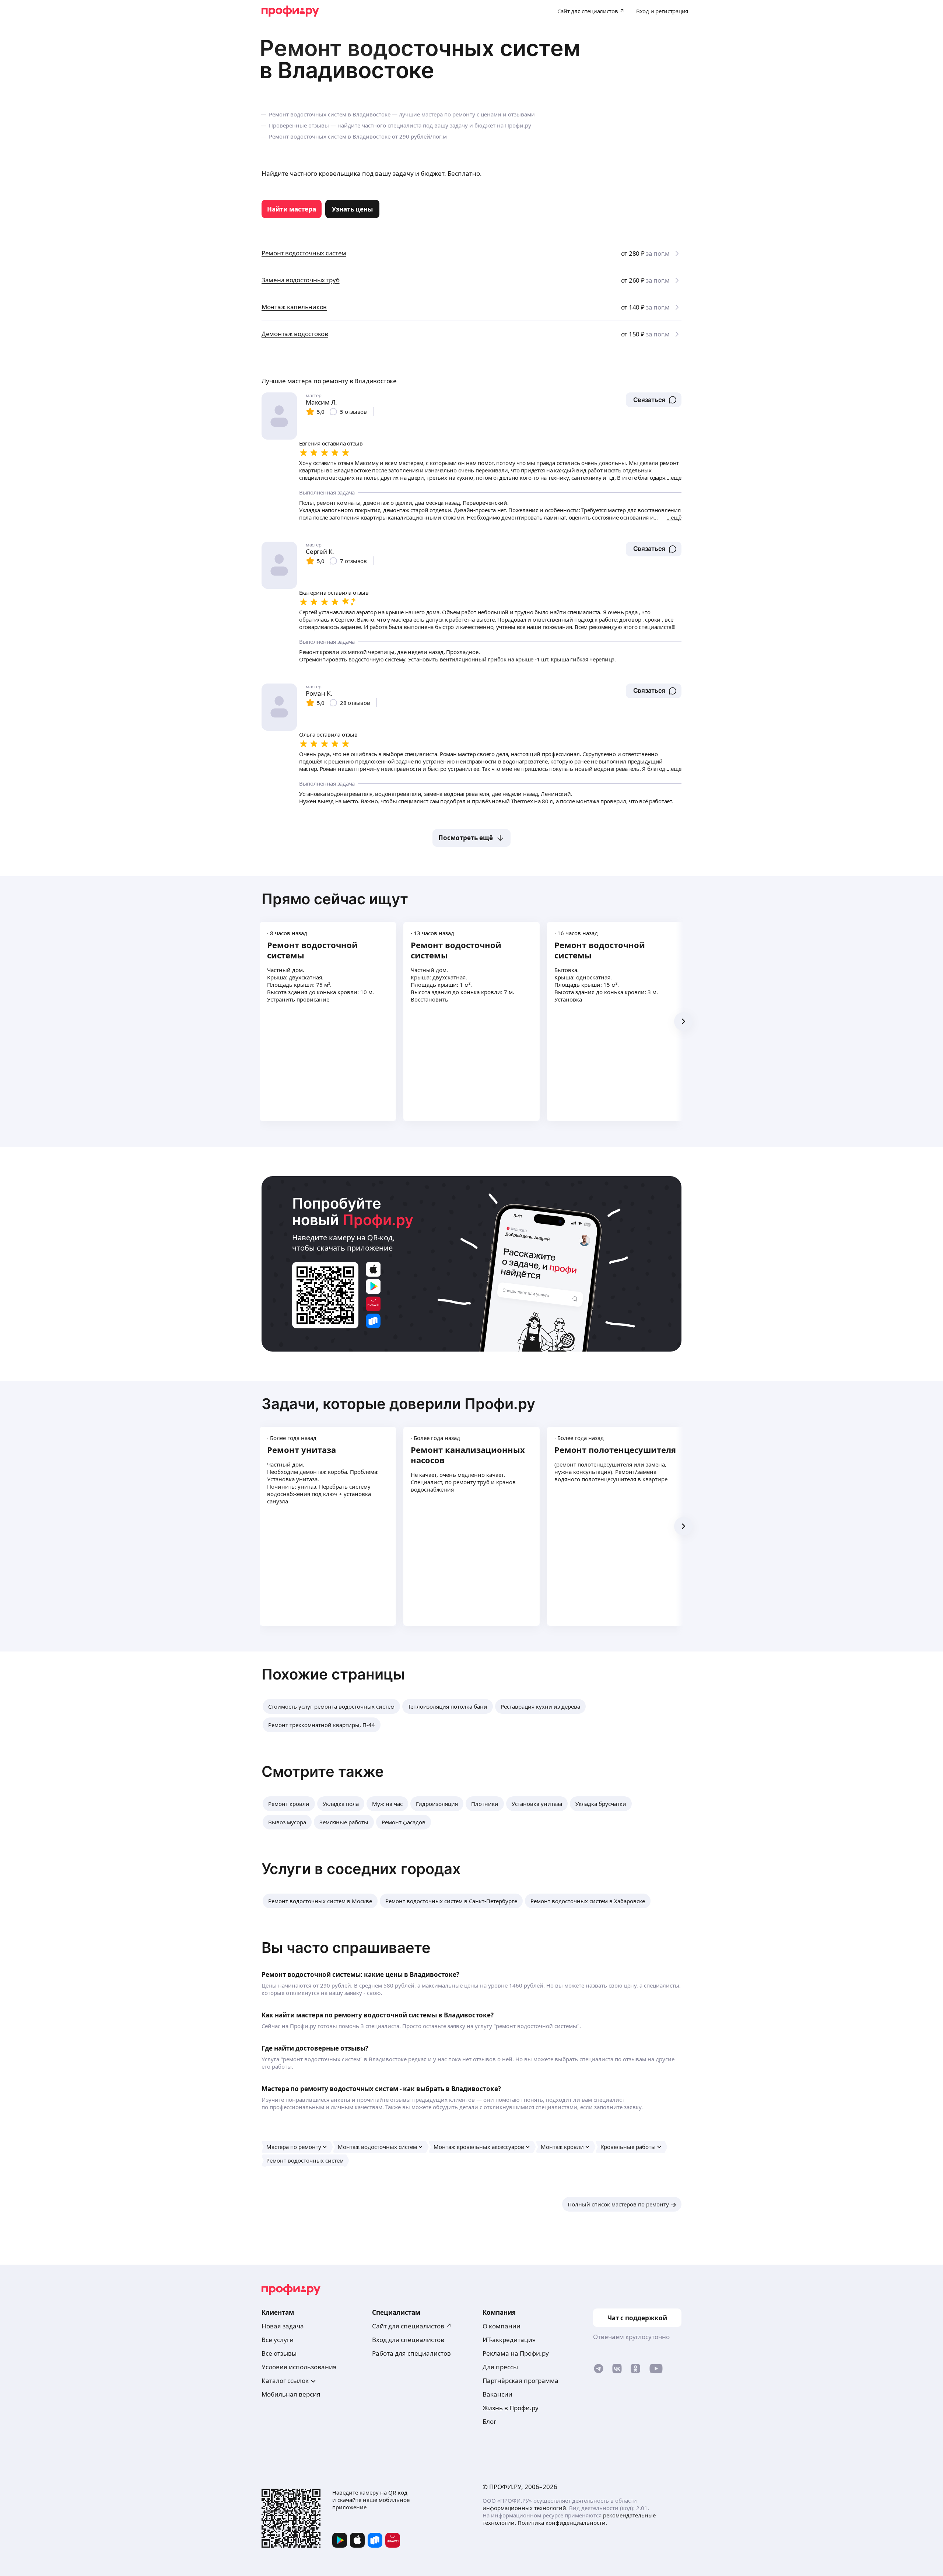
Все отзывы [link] (279, 2353)
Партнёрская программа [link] (520, 2381)
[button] (654, 400)
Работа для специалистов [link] (411, 2353)
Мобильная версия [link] (291, 2394)
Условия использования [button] (299, 2367)
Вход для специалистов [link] (408, 2340)
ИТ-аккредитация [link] (509, 2340)
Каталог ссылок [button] (285, 2381)
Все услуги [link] (278, 2340)
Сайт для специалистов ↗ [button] (412, 2326)
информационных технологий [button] (524, 2508)
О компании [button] (502, 2326)
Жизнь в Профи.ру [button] (511, 2408)
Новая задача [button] (283, 2326)
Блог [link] (489, 2421)
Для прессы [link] (500, 2367)
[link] (292, 209)
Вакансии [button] (497, 2394)
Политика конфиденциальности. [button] (562, 2523)
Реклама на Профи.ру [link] (516, 2353)
